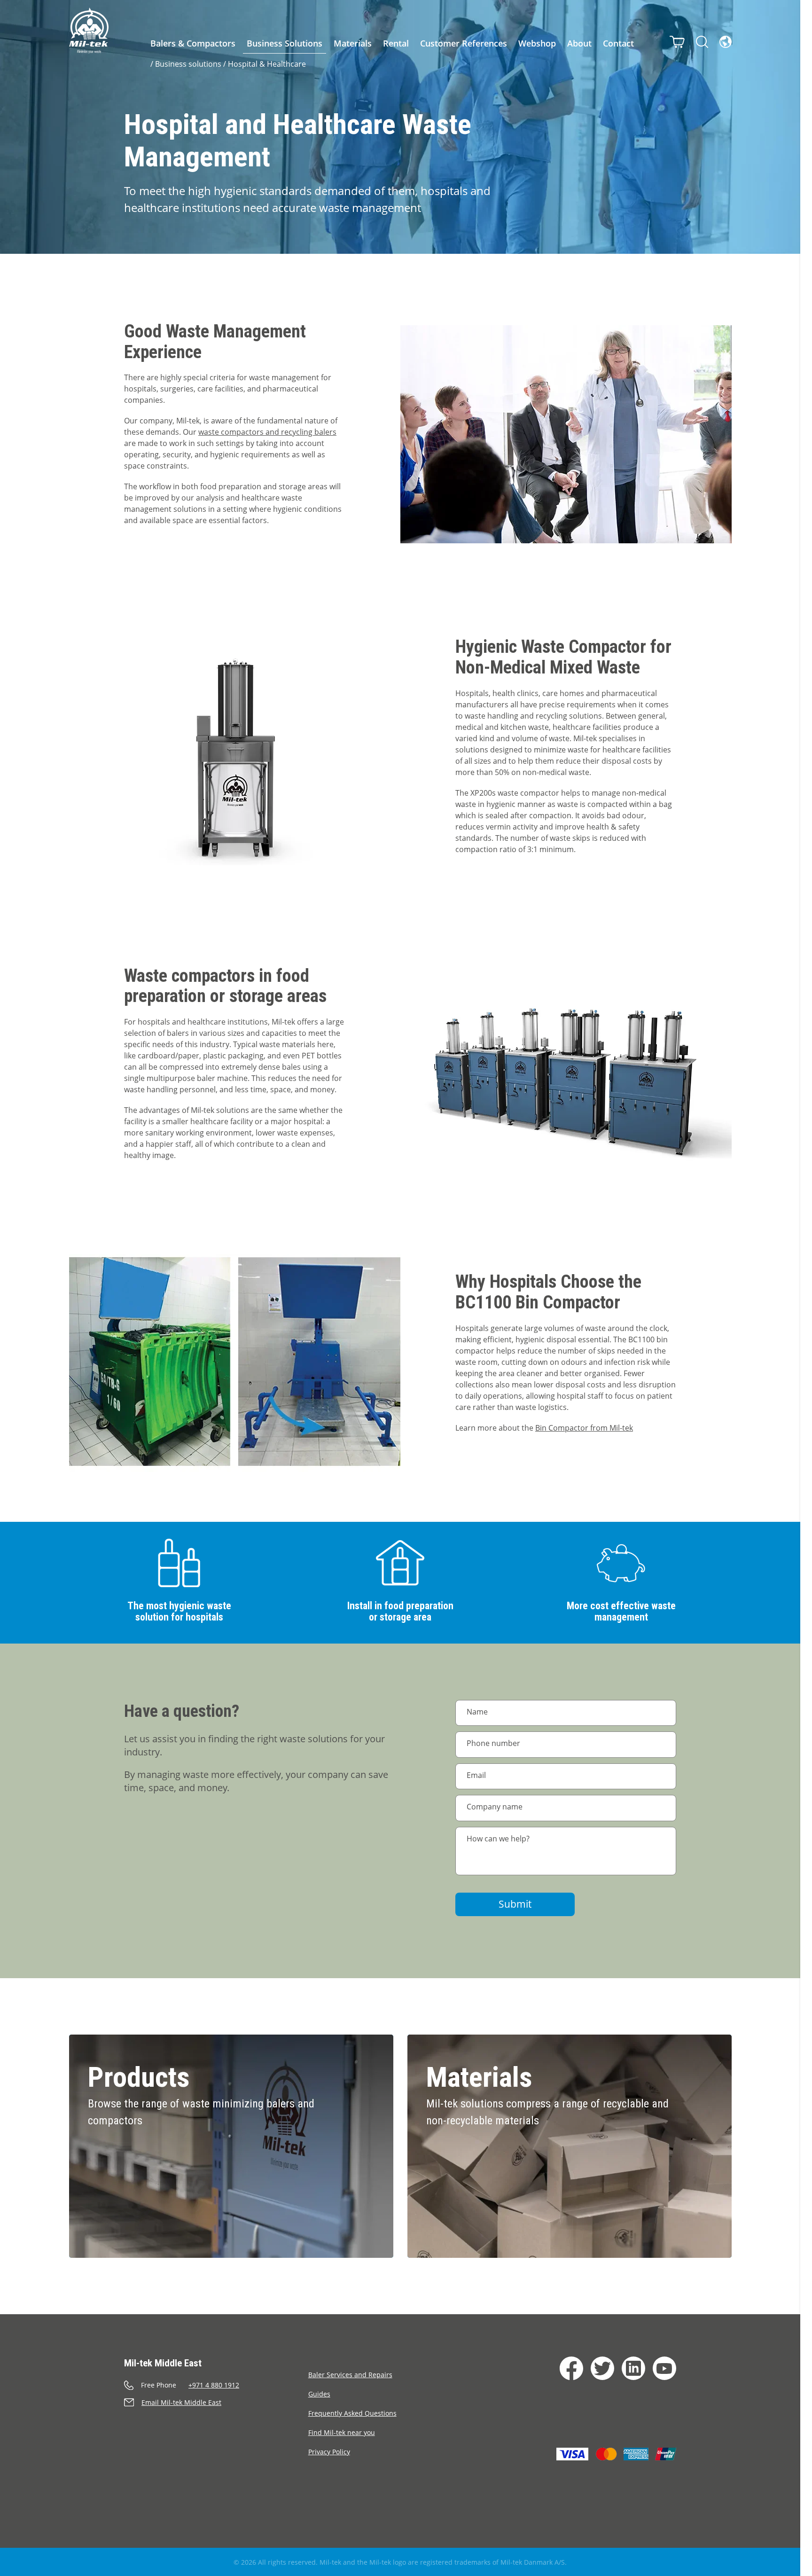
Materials (353, 43)
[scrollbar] (806, 1288)
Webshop (537, 43)
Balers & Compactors (193, 43)
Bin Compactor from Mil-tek (584, 1428)
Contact (618, 43)
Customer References (464, 43)
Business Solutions (285, 43)
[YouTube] (664, 2368)
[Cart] (677, 42)
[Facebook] (571, 2368)
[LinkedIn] (633, 2368)
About (579, 43)
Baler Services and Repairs (350, 2375)
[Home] (89, 31)
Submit (515, 1904)
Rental (396, 43)
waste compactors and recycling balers (267, 432)
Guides (319, 2394)
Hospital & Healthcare (267, 64)
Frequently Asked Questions (352, 2413)
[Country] (726, 42)
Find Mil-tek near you (342, 2432)
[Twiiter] (602, 2368)
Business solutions (188, 64)
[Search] (702, 42)
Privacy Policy (329, 2452)
